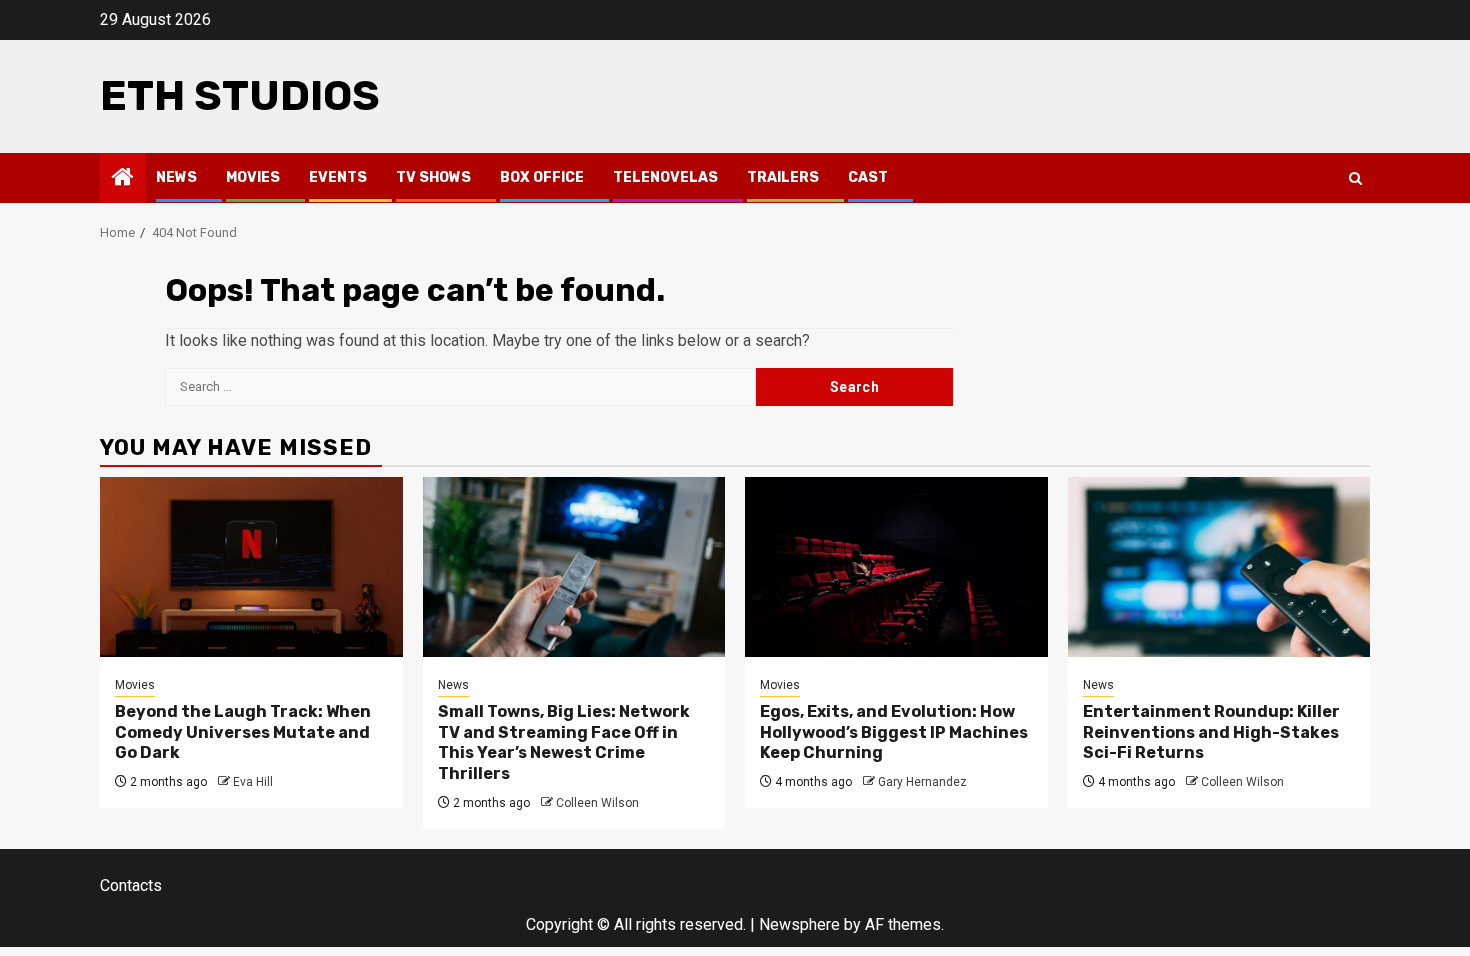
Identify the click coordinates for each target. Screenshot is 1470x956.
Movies (253, 177)
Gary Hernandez (922, 782)
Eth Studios (240, 96)
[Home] (123, 179)
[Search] (1355, 178)
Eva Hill (253, 782)
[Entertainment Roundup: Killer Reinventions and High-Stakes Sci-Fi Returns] (1219, 567)
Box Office (542, 177)
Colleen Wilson (597, 803)
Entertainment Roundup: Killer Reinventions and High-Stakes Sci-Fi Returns (1211, 732)
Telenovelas (665, 177)
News (176, 177)
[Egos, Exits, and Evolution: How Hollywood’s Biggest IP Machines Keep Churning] (896, 567)
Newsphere (799, 924)
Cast (868, 177)
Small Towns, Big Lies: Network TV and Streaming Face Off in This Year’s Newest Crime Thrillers (564, 742)
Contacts (131, 885)
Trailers (783, 177)
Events (338, 177)
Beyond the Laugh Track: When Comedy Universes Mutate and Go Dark (243, 732)
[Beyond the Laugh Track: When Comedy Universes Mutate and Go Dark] (251, 567)
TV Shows (433, 177)
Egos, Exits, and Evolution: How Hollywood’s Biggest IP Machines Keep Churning (894, 732)
